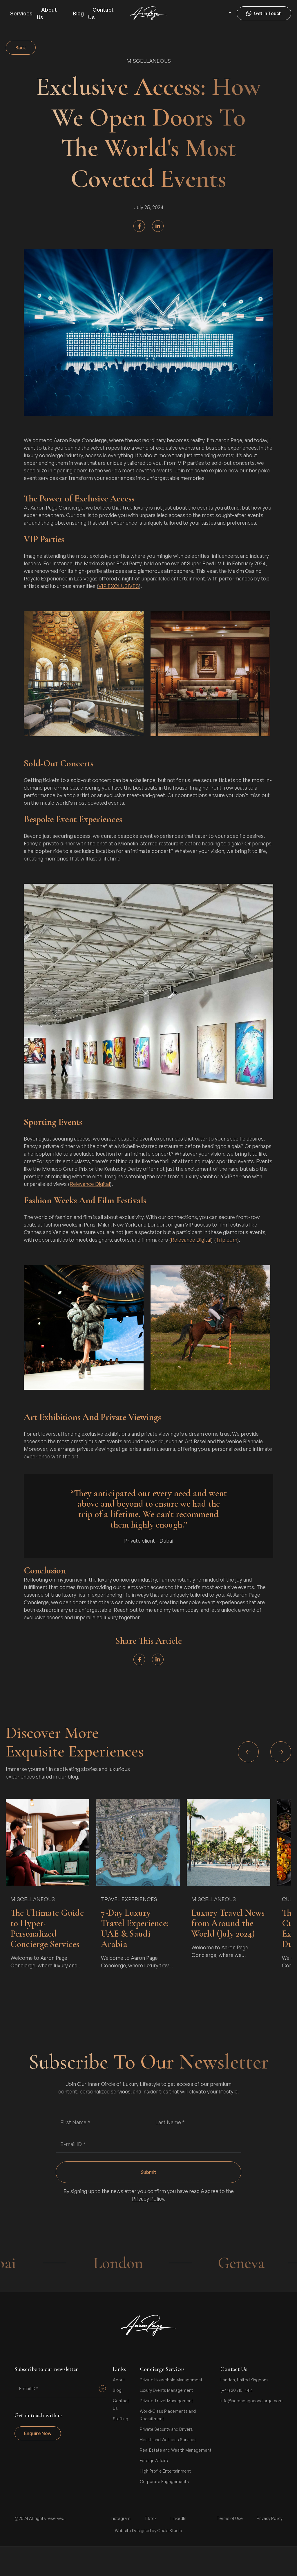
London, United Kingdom (244, 2380)
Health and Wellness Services (168, 2440)
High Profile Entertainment (165, 2471)
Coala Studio (170, 2531)
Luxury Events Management (166, 2390)
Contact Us (101, 13)
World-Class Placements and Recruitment (168, 2415)
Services (21, 13)
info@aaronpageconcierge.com (251, 2401)
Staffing (121, 2419)
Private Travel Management (166, 2401)
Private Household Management (171, 2380)
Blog (78, 13)
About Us (47, 13)
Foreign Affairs (154, 2461)
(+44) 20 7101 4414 (237, 2390)
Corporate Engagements (164, 2481)
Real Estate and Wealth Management (176, 2450)
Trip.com (227, 1240)
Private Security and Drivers (166, 2429)
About (119, 2380)
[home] (148, 13)
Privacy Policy (148, 2199)
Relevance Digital (90, 1184)
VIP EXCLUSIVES (119, 586)
